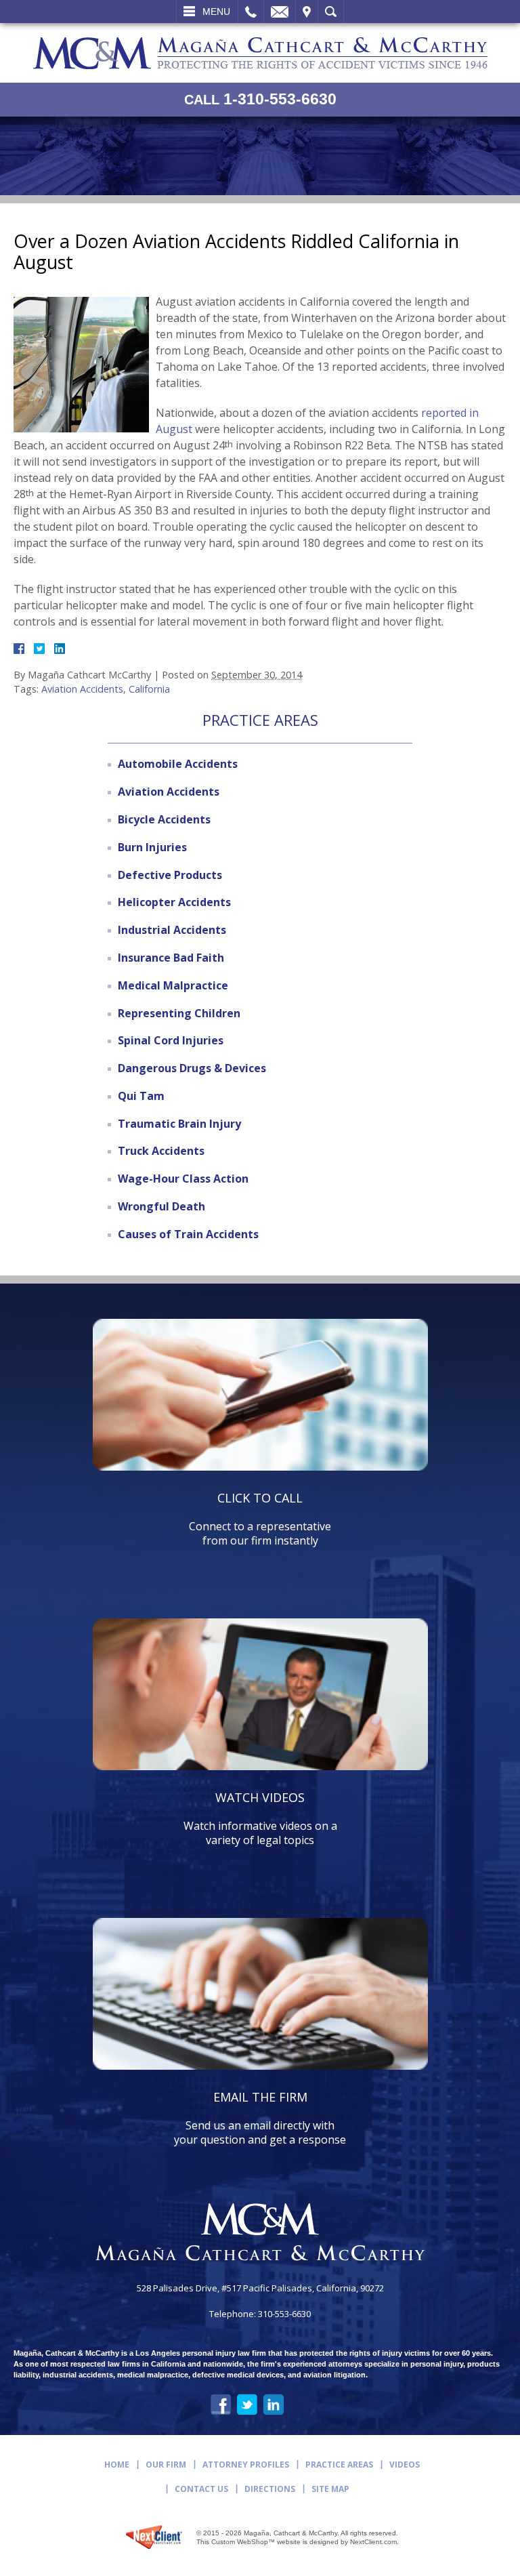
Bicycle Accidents (164, 819)
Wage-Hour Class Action (183, 1179)
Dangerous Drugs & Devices (192, 1068)
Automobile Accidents (178, 764)
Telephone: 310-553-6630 (260, 2314)
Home (117, 2465)
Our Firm (166, 2465)
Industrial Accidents (172, 930)
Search (331, 12)
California (149, 689)
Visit (307, 12)
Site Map (330, 2489)
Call (251, 12)
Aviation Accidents (82, 689)
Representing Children (179, 1013)
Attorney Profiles (246, 2465)
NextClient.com (373, 2542)
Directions (270, 2489)
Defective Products (170, 875)
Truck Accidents (161, 1151)
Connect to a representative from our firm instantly (260, 1519)
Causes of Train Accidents (188, 1234)
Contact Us (201, 2489)
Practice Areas (339, 2465)
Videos (405, 2465)
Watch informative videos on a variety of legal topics (260, 1818)
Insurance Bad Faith (171, 958)
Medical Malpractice (173, 985)
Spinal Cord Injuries (171, 1040)
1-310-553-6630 (260, 99)
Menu (216, 12)
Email (280, 12)
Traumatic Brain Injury (179, 1124)
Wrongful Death (161, 1206)
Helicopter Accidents (174, 902)
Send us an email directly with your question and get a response (260, 2118)
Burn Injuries (152, 847)
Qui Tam (141, 1096)
